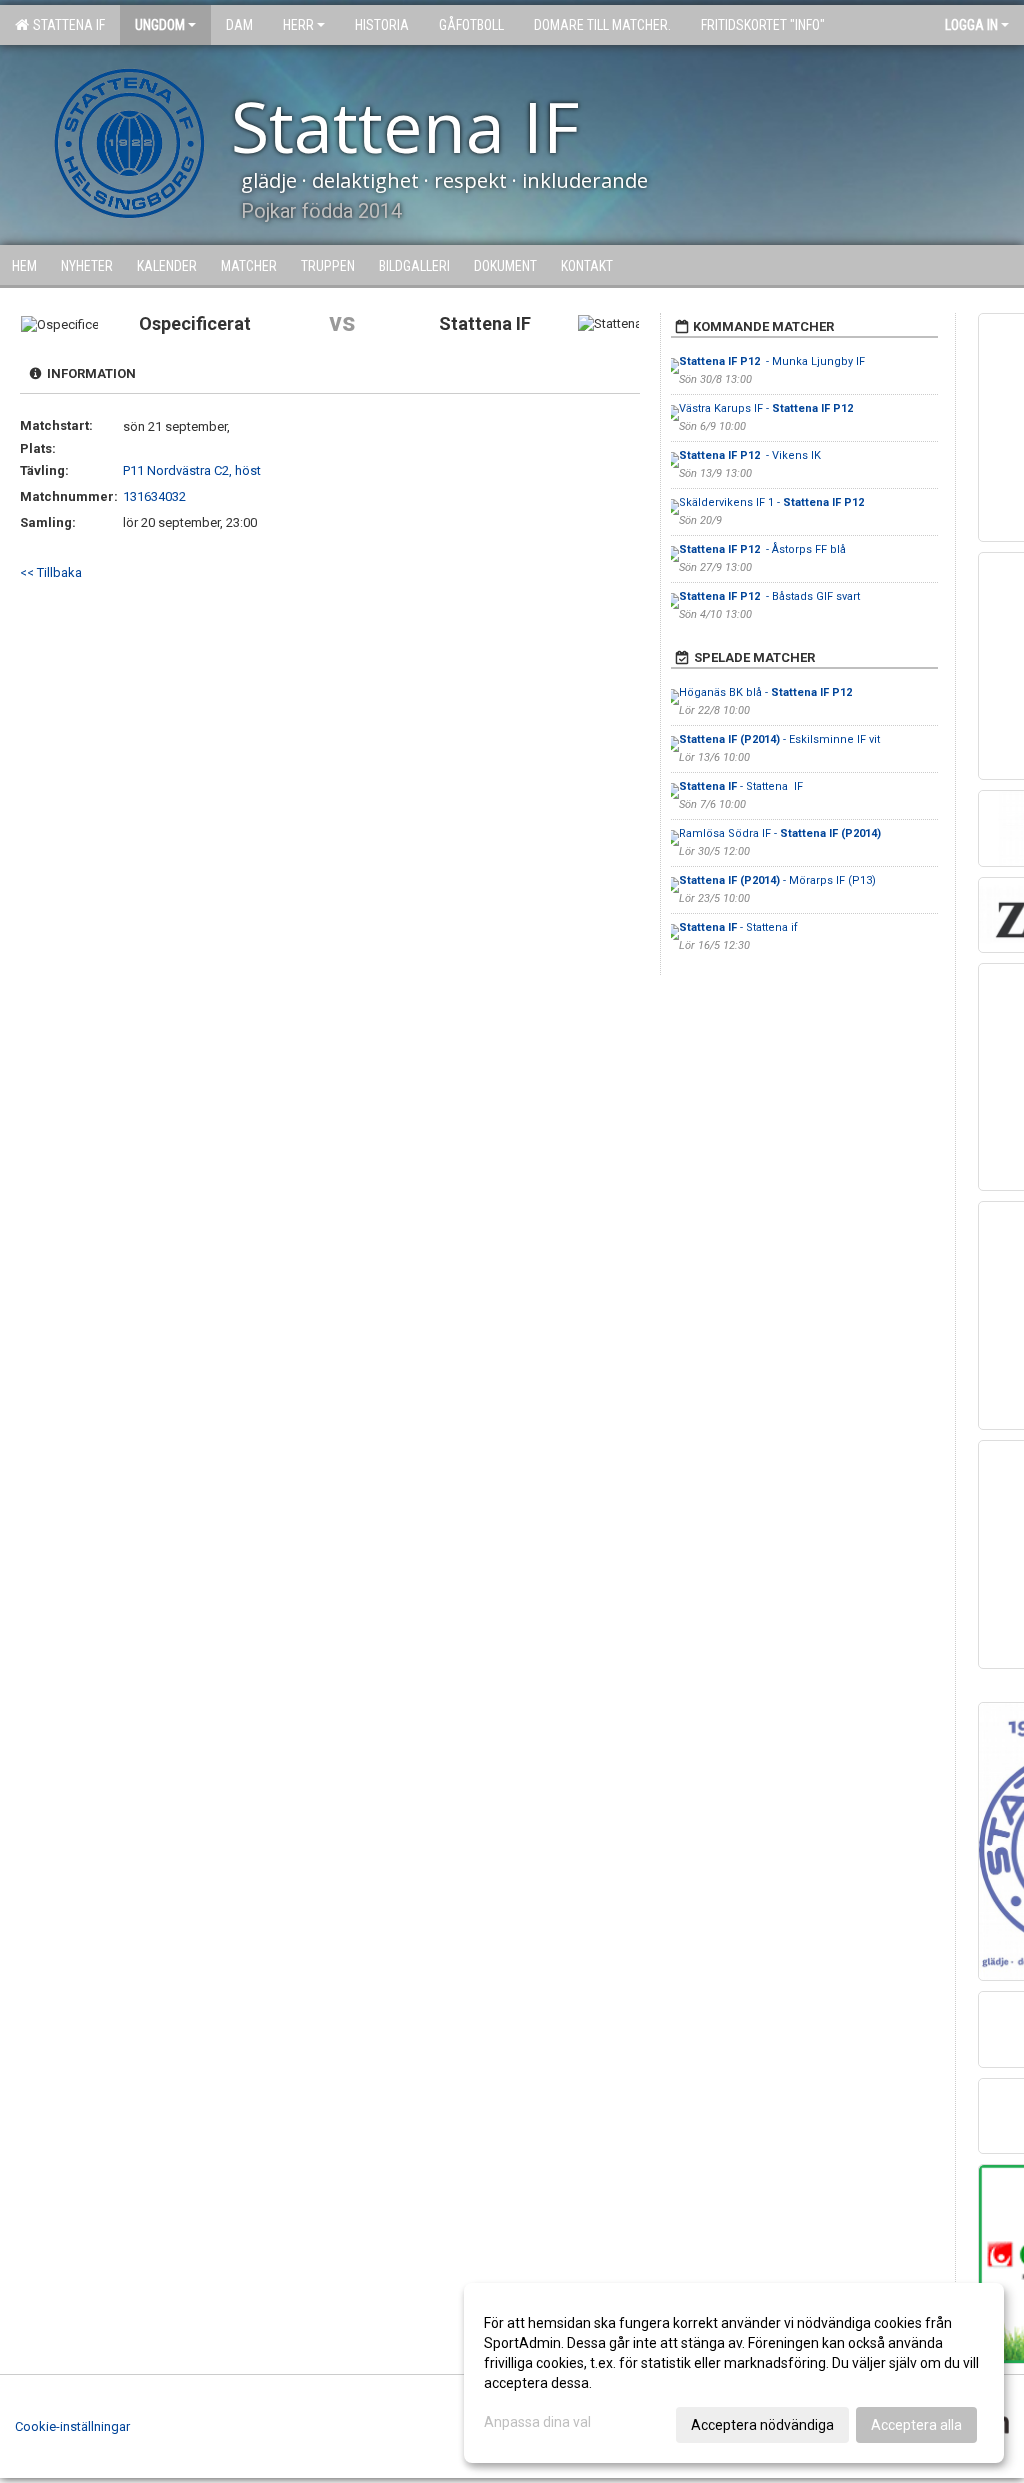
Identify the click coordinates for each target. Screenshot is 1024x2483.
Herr (298, 25)
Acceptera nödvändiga (762, 2425)
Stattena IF (66, 25)
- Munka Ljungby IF (773, 361)
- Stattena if (738, 927)
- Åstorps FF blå (762, 549)
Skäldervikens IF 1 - (773, 502)
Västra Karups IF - (767, 408)
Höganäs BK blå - (767, 692)
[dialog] (734, 2373)
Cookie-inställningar (72, 2426)
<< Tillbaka (51, 572)
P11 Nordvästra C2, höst (192, 470)
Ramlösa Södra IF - (780, 833)
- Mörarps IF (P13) (777, 880)
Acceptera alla (916, 2425)
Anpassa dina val (537, 2422)
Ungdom (160, 25)
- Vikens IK (751, 455)
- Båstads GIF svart (769, 596)
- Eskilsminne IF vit (779, 739)
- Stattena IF (742, 786)
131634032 (154, 496)
